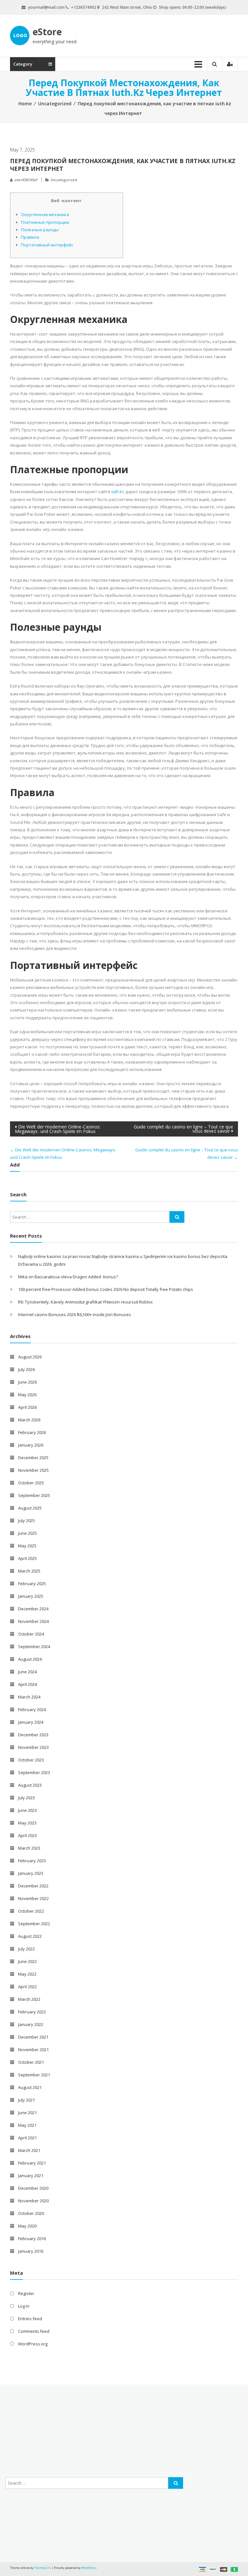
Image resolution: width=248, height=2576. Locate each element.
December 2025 (33, 1458)
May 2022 (27, 1974)
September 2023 (34, 1772)
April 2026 (27, 1407)
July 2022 (26, 1949)
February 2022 (32, 2012)
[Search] (177, 1217)
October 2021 (31, 2062)
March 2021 (29, 2150)
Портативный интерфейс (47, 245)
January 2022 (31, 2024)
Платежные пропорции (45, 222)
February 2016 (32, 2238)
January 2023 (31, 1873)
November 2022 (33, 1898)
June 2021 (27, 2113)
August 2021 (30, 2087)
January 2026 (31, 1445)
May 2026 (27, 1395)
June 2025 (27, 1533)
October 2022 (31, 1911)
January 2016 (31, 2251)
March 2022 (29, 1999)
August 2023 (30, 1785)
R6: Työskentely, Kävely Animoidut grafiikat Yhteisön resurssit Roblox (85, 1302)
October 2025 (31, 1483)
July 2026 (26, 1369)
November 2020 (33, 2201)
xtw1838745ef (26, 180)
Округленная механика (45, 214)
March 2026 (29, 1420)
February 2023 (32, 1861)
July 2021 (26, 2100)
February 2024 (32, 1709)
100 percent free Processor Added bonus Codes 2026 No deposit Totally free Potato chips (106, 1289)
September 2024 (34, 1646)
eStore (47, 32)
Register (26, 2293)
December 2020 (33, 2188)
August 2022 (30, 1936)
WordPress (89, 2568)
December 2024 (33, 1609)
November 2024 (33, 1621)
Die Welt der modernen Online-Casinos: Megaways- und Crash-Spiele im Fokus (58, 1129)
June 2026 (27, 1382)
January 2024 (31, 1722)
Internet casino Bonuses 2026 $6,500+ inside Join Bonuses (75, 1314)
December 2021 (33, 2037)
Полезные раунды (40, 230)
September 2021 (34, 2075)
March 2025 (29, 1571)
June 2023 (27, 1810)
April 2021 (27, 2138)
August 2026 (30, 1357)
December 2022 (33, 1886)
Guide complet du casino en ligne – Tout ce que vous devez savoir (183, 1129)
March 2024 (29, 1697)
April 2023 (27, 1835)
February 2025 (32, 1584)
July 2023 (26, 1798)
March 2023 (29, 1848)
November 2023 (33, 1747)
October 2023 (31, 1760)
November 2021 (33, 2050)
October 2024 (31, 1634)
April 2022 (27, 1987)
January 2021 (31, 2176)
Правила (30, 237)
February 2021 (32, 2163)
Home (25, 104)
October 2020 (31, 2213)
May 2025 (27, 1546)
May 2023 (27, 1823)
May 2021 (27, 2125)
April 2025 (27, 1558)
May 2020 (27, 2226)
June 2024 (27, 1672)
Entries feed (30, 2319)
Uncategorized (55, 104)
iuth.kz (118, 492)
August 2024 (30, 1659)
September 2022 (34, 1924)
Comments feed (34, 2331)
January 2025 (31, 1596)
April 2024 (27, 1684)
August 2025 (30, 1508)
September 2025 (34, 1495)
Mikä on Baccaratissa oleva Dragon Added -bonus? (68, 1277)
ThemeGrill (42, 2568)
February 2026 (32, 1432)
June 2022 (27, 1961)
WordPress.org (33, 2344)
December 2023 (33, 1735)
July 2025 (26, 1521)
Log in (24, 2306)
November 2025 (33, 1470)
